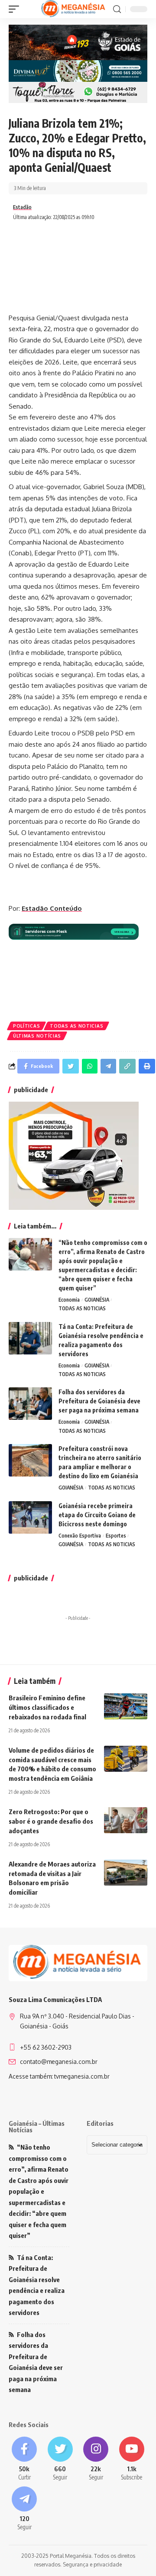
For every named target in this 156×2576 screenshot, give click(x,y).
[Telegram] (24, 2509)
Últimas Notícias (37, 1036)
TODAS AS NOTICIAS (76, 1026)
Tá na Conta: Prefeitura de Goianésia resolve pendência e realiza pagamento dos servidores (37, 2285)
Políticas (26, 1026)
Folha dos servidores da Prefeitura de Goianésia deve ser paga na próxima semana (99, 1401)
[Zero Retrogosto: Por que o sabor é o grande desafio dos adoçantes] (126, 1820)
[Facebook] (24, 2459)
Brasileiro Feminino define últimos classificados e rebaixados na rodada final (47, 1707)
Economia (69, 1300)
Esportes (116, 1536)
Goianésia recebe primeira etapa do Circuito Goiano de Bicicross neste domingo (97, 1515)
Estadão (22, 207)
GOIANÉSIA (97, 1300)
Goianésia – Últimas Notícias (37, 2126)
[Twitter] (60, 2459)
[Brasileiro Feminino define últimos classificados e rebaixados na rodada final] (126, 1706)
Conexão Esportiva (80, 1536)
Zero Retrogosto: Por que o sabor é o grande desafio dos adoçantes (51, 1821)
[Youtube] (132, 2459)
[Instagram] (96, 2459)
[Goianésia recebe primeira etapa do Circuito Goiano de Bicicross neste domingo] (30, 1517)
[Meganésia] (74, 9)
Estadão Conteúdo (52, 908)
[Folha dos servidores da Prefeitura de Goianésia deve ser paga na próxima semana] (30, 1404)
